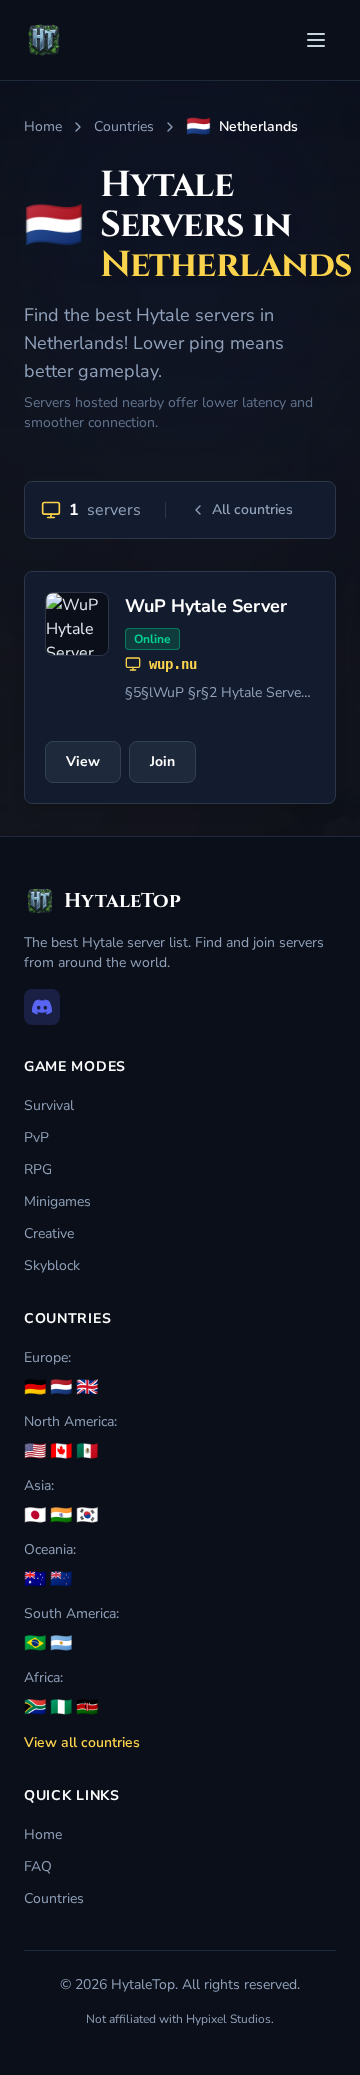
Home (43, 126)
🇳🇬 (61, 1707)
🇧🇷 (35, 1643)
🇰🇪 (87, 1707)
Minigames (57, 1201)
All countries (252, 509)
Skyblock (52, 1265)
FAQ (38, 1866)
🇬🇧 (87, 1387)
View (83, 761)
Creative (49, 1233)
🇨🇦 (61, 1451)
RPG (38, 1169)
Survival (49, 1105)
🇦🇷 (61, 1643)
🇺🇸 (35, 1451)
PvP (36, 1137)
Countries (124, 126)
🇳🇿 (61, 1579)
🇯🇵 (35, 1515)
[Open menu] (316, 40)
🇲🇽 (87, 1451)
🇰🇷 (87, 1515)
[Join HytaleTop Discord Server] (42, 1007)
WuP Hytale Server (206, 606)
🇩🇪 (35, 1387)
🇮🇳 (61, 1515)
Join (162, 761)
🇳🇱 (61, 1387)
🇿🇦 (35, 1707)
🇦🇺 (35, 1579)
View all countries (82, 1742)
